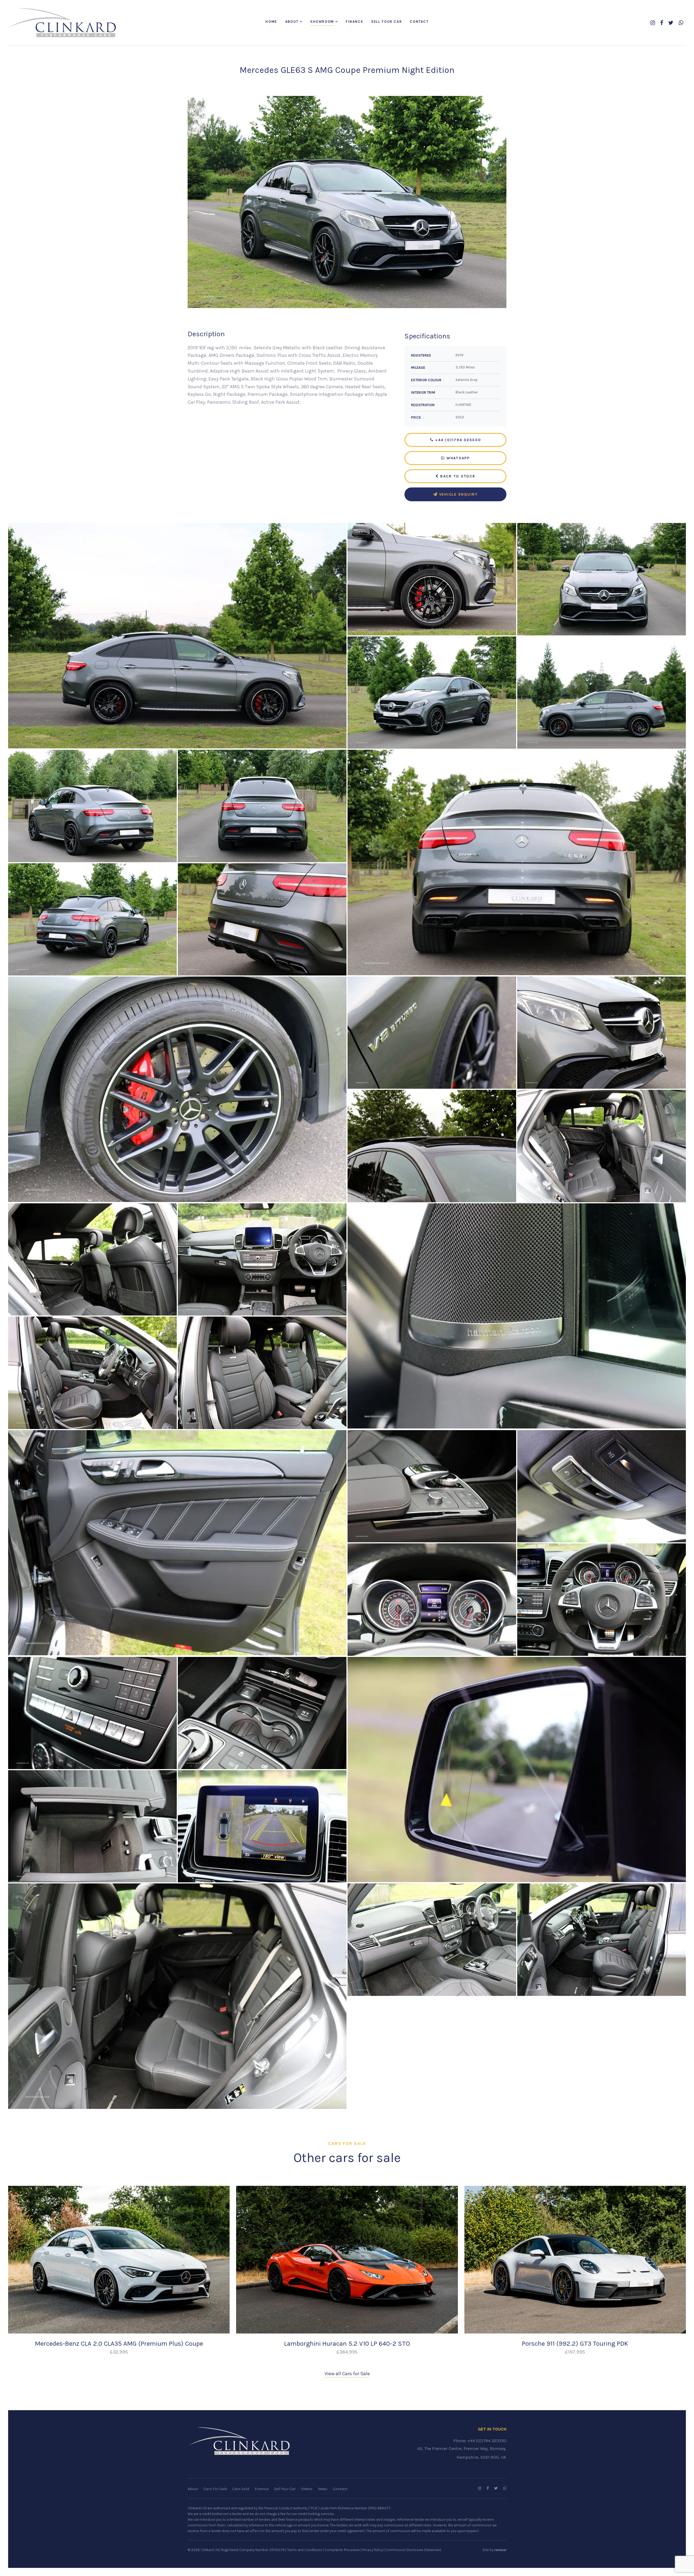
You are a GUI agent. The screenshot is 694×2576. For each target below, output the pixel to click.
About (292, 22)
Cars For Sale (215, 2489)
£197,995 (575, 2352)
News (323, 2489)
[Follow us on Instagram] (653, 23)
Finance (354, 22)
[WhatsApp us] (681, 23)
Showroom (322, 22)
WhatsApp (457, 458)
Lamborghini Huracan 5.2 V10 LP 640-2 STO (347, 2344)
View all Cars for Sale (347, 2374)
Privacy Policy (372, 2550)
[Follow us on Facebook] (662, 23)
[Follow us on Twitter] (671, 23)
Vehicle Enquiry (458, 494)
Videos (307, 2489)
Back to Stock (457, 476)
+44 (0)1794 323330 (457, 440)
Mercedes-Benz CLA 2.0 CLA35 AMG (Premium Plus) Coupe (119, 2344)
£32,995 (119, 2352)
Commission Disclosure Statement (413, 2550)
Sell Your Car (386, 22)
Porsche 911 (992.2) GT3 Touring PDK (575, 2344)
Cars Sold (241, 2489)
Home (271, 22)
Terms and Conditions (305, 2550)
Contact (419, 22)
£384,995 (347, 2352)
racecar (500, 2550)
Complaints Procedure (342, 2550)
